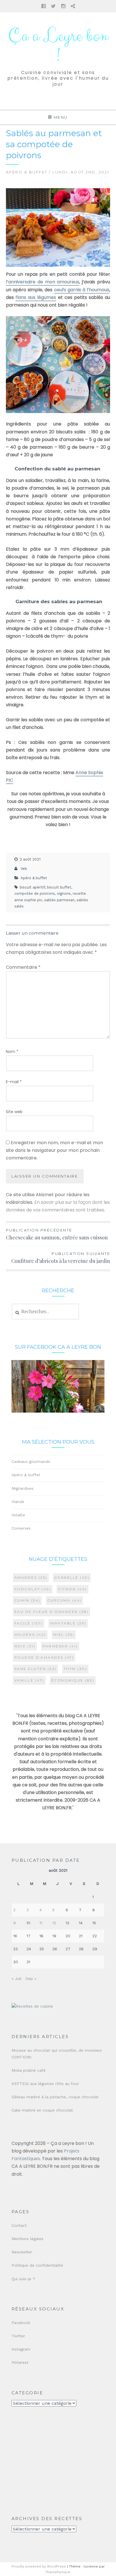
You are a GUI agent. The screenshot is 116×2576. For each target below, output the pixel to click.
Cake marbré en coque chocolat (42, 2110)
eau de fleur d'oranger (52, 1612)
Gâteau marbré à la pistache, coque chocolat (55, 2097)
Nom (12, 1052)
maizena (30, 1635)
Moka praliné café (29, 2070)
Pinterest (20, 2362)
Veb (24, 869)
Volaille (18, 1515)
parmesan (60, 1646)
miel (64, 1635)
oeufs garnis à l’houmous (82, 290)
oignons (64, 893)
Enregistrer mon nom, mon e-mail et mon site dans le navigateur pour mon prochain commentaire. (54, 1150)
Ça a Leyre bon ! (58, 46)
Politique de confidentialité (37, 2265)
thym (75, 1669)
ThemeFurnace (58, 2572)
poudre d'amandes (44, 1657)
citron (72, 1589)
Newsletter (22, 2252)
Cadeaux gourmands (31, 1461)
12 (54, 1923)
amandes (31, 1577)
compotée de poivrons (35, 893)
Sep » (31, 1978)
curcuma (64, 1600)
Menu (61, 117)
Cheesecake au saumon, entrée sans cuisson (57, 1234)
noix (25, 1646)
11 (41, 1923)
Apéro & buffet (27, 172)
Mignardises (23, 1488)
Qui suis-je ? (23, 2279)
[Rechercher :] (45, 1312)
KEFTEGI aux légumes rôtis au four (45, 2084)
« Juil (16, 1978)
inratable (68, 1623)
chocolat (33, 1589)
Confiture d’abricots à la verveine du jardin (61, 1258)
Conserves (21, 1528)
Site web (14, 1112)
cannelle (72, 1577)
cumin (27, 1600)
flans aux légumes (36, 297)
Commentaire (23, 967)
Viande (18, 1502)
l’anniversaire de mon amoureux (43, 282)
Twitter (18, 2336)
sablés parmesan (59, 900)
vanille (29, 1680)
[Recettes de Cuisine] (32, 2006)
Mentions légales (27, 2239)
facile (29, 1623)
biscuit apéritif (32, 887)
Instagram (21, 2349)
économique (73, 1680)
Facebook (21, 2323)
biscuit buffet (59, 887)
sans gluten (35, 1669)
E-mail (14, 1082)
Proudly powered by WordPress (39, 2566)
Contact (19, 2225)
